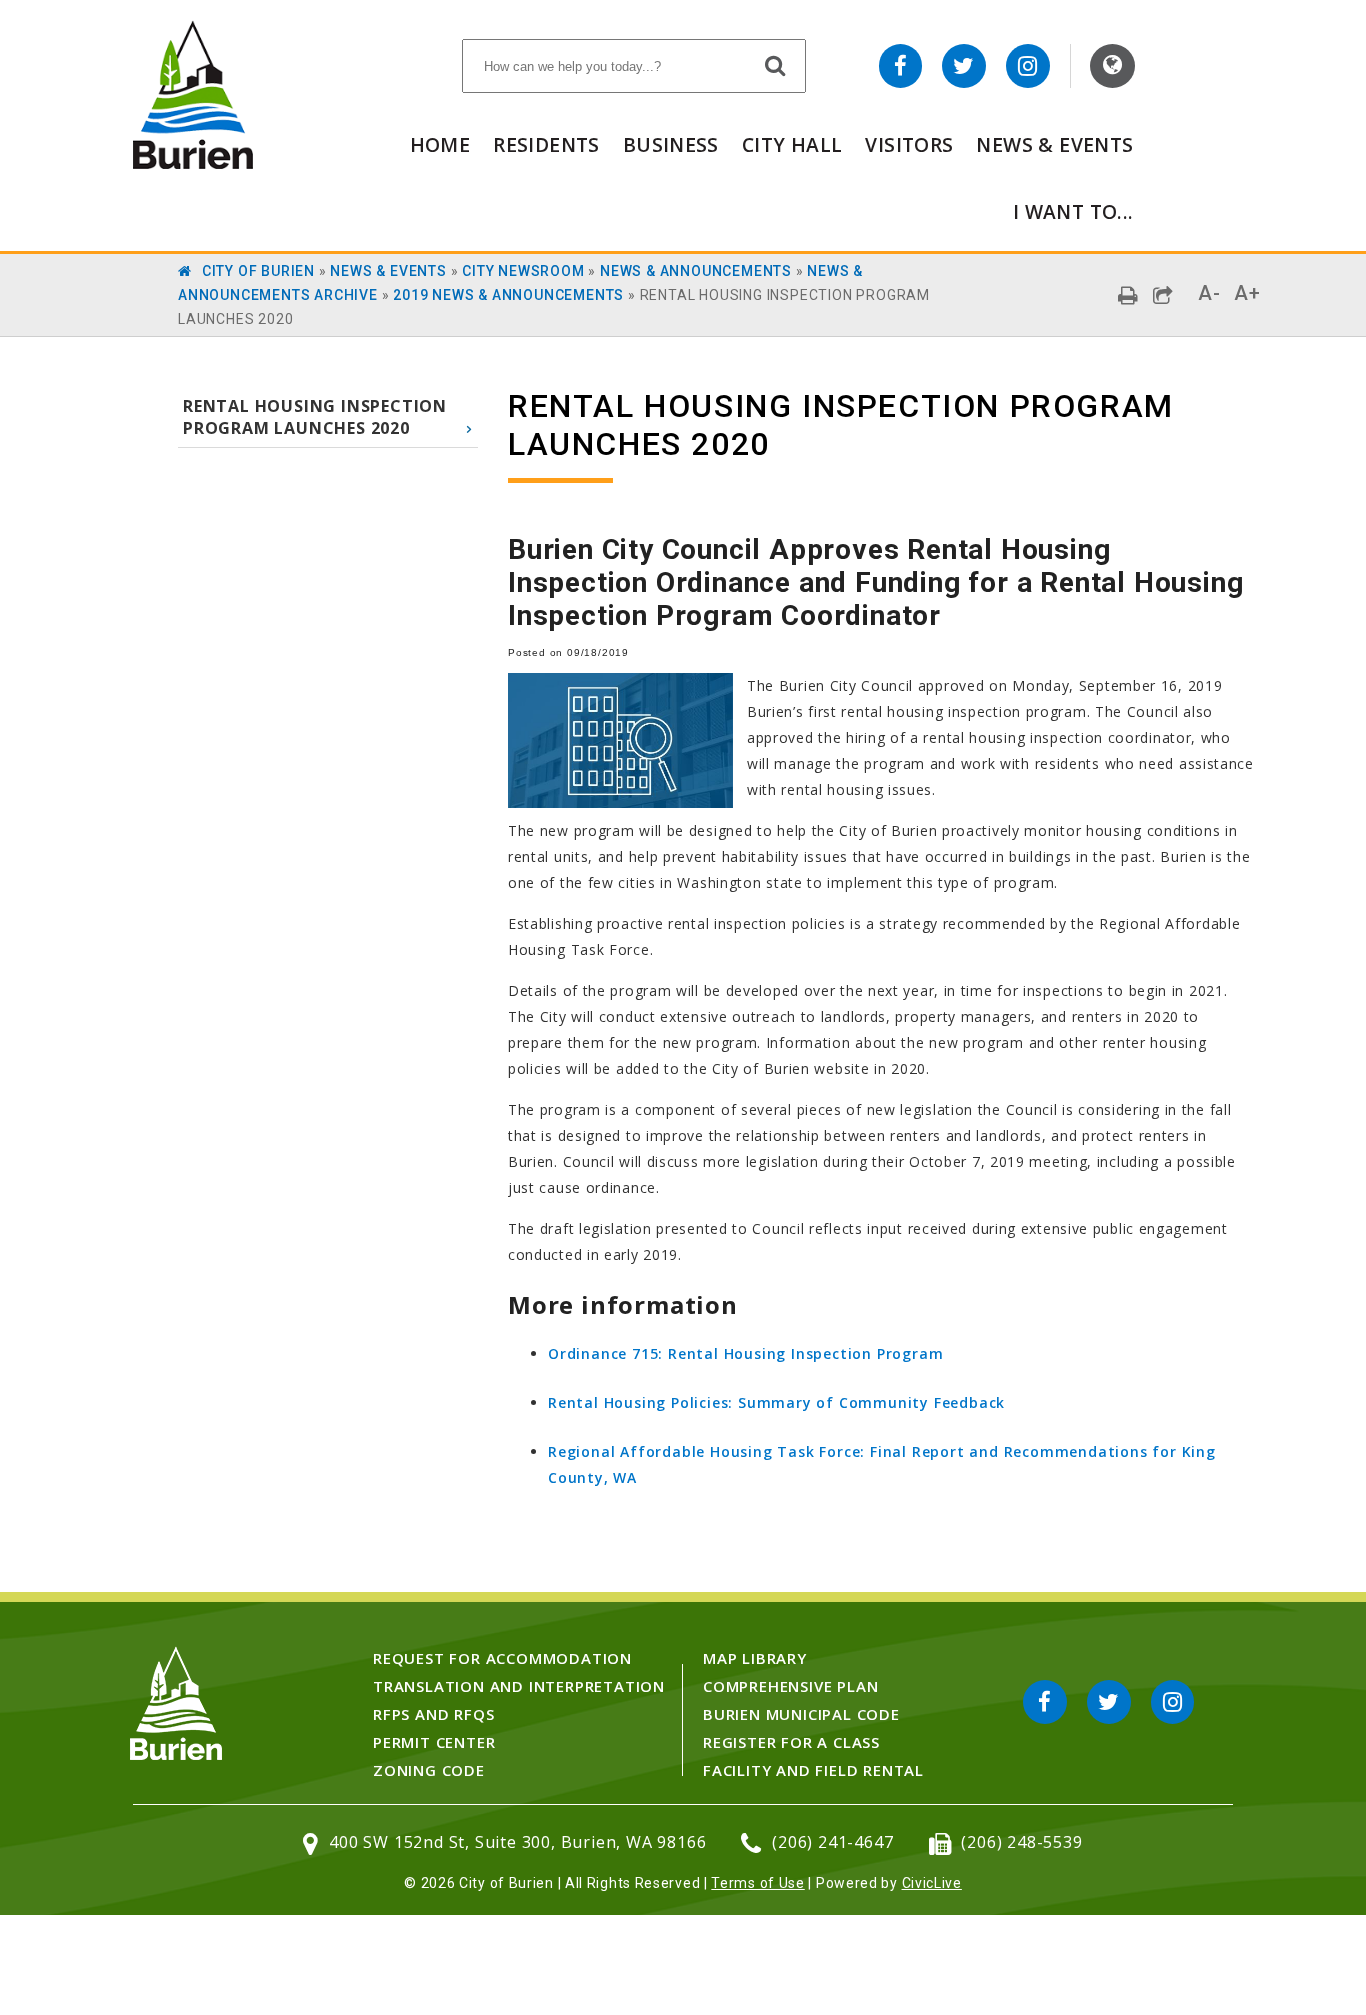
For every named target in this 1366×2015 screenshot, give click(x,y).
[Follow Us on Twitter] (964, 66)
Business (671, 144)
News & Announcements (696, 271)
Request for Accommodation (502, 1658)
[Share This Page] (1163, 295)
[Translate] (1112, 66)
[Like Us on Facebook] (901, 66)
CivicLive (932, 1883)
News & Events (1054, 144)
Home (440, 144)
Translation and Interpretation (519, 1686)
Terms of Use (757, 1883)
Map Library (755, 1658)
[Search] (776, 65)
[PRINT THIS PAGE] (1128, 295)
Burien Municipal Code (801, 1714)
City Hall (792, 144)
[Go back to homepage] (193, 163)
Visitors (909, 144)
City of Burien (258, 271)
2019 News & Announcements (508, 295)
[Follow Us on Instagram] (1028, 66)
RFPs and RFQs (433, 1714)
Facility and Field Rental (813, 1770)
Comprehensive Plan (790, 1686)
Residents (546, 144)
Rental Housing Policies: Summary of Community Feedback (776, 1402)
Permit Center (434, 1742)
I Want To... (1073, 211)
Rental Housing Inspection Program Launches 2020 (315, 417)
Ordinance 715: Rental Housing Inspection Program (745, 1353)
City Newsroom (523, 271)
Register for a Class (791, 1742)
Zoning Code (429, 1770)
